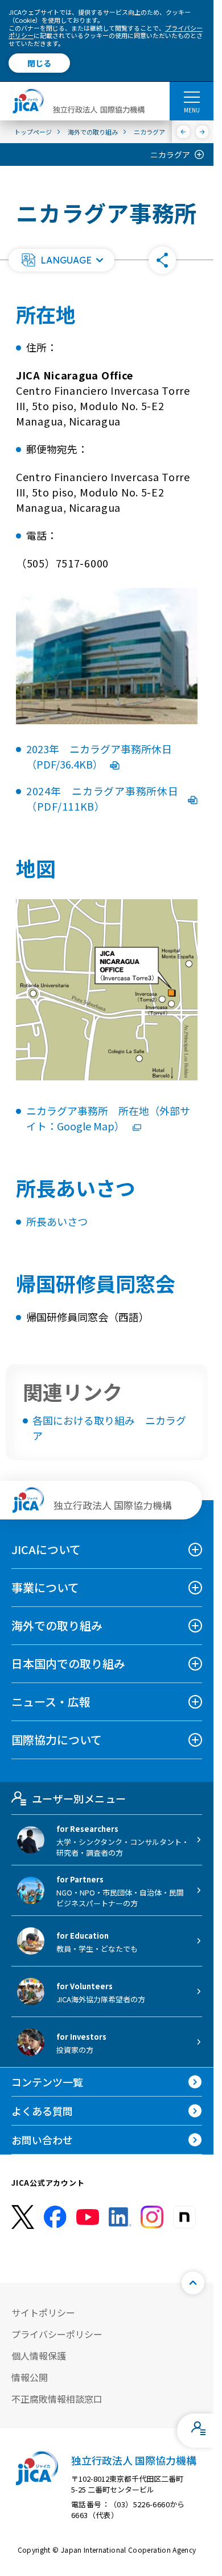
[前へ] (184, 132)
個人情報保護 (39, 2356)
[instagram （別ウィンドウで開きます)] (152, 2217)
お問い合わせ (42, 2140)
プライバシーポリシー (57, 2334)
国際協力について (57, 1740)
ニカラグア (170, 155)
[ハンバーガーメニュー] (192, 97)
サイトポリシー (43, 2312)
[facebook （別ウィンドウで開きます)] (55, 2217)
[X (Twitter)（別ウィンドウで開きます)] (23, 2217)
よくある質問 (42, 2111)
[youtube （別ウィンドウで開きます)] (88, 2217)
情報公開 (30, 2377)
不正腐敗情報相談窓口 (57, 2399)
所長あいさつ (57, 1221)
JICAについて (46, 1549)
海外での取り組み (57, 1625)
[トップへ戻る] (193, 2283)
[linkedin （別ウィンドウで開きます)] (120, 2217)
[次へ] (202, 132)
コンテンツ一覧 (47, 2082)
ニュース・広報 (51, 1702)
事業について (45, 1587)
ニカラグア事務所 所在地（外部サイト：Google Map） (108, 1118)
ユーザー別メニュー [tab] (79, 1798)
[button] (61, 260)
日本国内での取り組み (68, 1663)
